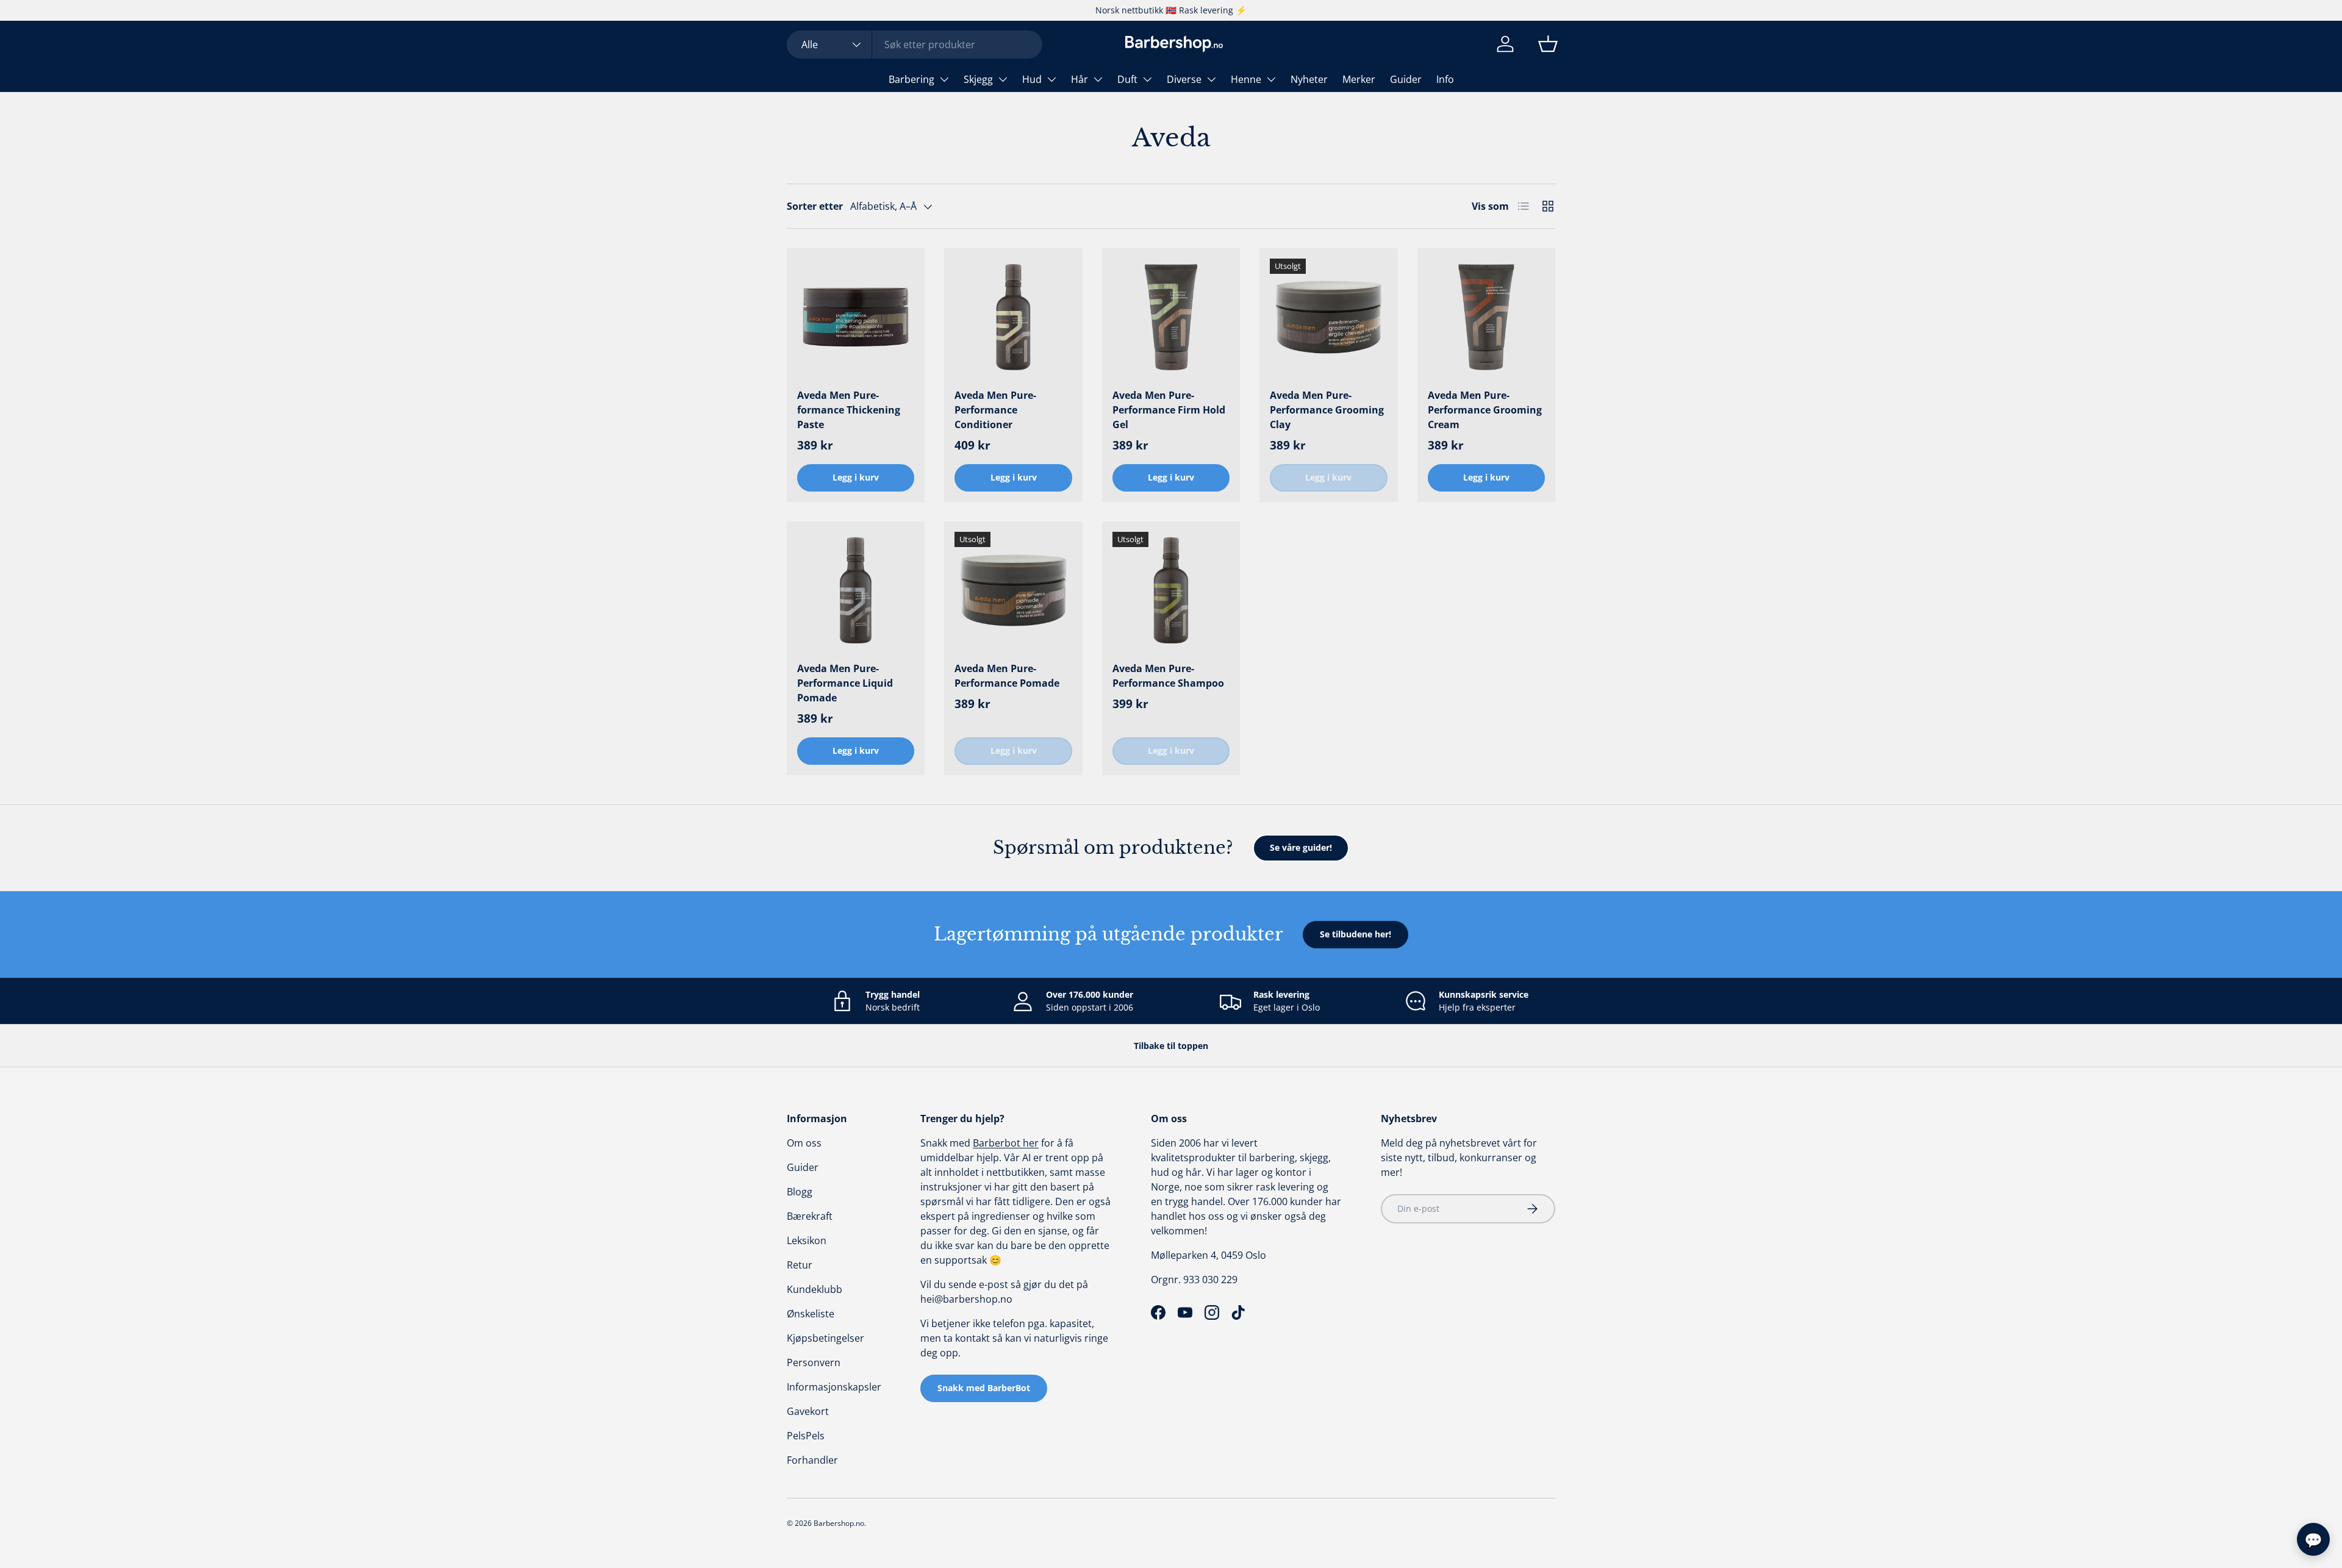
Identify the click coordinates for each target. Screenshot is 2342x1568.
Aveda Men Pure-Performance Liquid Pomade (845, 683)
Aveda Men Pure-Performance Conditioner (995, 410)
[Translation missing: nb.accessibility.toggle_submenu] (944, 79)
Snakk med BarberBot (984, 1388)
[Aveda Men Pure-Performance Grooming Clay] (1328, 317)
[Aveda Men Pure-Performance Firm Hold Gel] (1171, 317)
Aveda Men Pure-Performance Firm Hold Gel (1169, 410)
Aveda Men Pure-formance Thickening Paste (849, 410)
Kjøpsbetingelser (825, 1338)
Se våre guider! (1301, 847)
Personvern (814, 1362)
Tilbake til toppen (1171, 1046)
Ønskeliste (811, 1314)
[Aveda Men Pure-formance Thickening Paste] (856, 317)
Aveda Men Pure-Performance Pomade (1007, 676)
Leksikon (807, 1240)
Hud (1032, 79)
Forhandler (812, 1460)
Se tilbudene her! (1355, 934)
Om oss (804, 1143)
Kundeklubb (815, 1289)
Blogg (800, 1192)
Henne (1246, 79)
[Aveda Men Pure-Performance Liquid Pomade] (856, 590)
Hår (1080, 79)
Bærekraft (810, 1216)
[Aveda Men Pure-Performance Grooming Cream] (1486, 317)
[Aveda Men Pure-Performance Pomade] (1013, 590)
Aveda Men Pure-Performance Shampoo (1168, 676)
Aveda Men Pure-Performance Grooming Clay (1327, 410)
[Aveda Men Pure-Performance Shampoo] (1171, 590)
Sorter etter (815, 206)
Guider (1406, 79)
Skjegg (978, 79)
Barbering (911, 79)
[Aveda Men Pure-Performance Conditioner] (1013, 317)
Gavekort (808, 1411)
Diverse (1184, 79)
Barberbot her (1006, 1143)
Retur (800, 1265)
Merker (1359, 79)
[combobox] (915, 45)
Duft (1127, 79)
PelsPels (806, 1436)
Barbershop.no (839, 1523)
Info (1445, 79)
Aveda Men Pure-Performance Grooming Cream (1485, 410)
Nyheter (1309, 79)
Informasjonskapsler (834, 1387)
